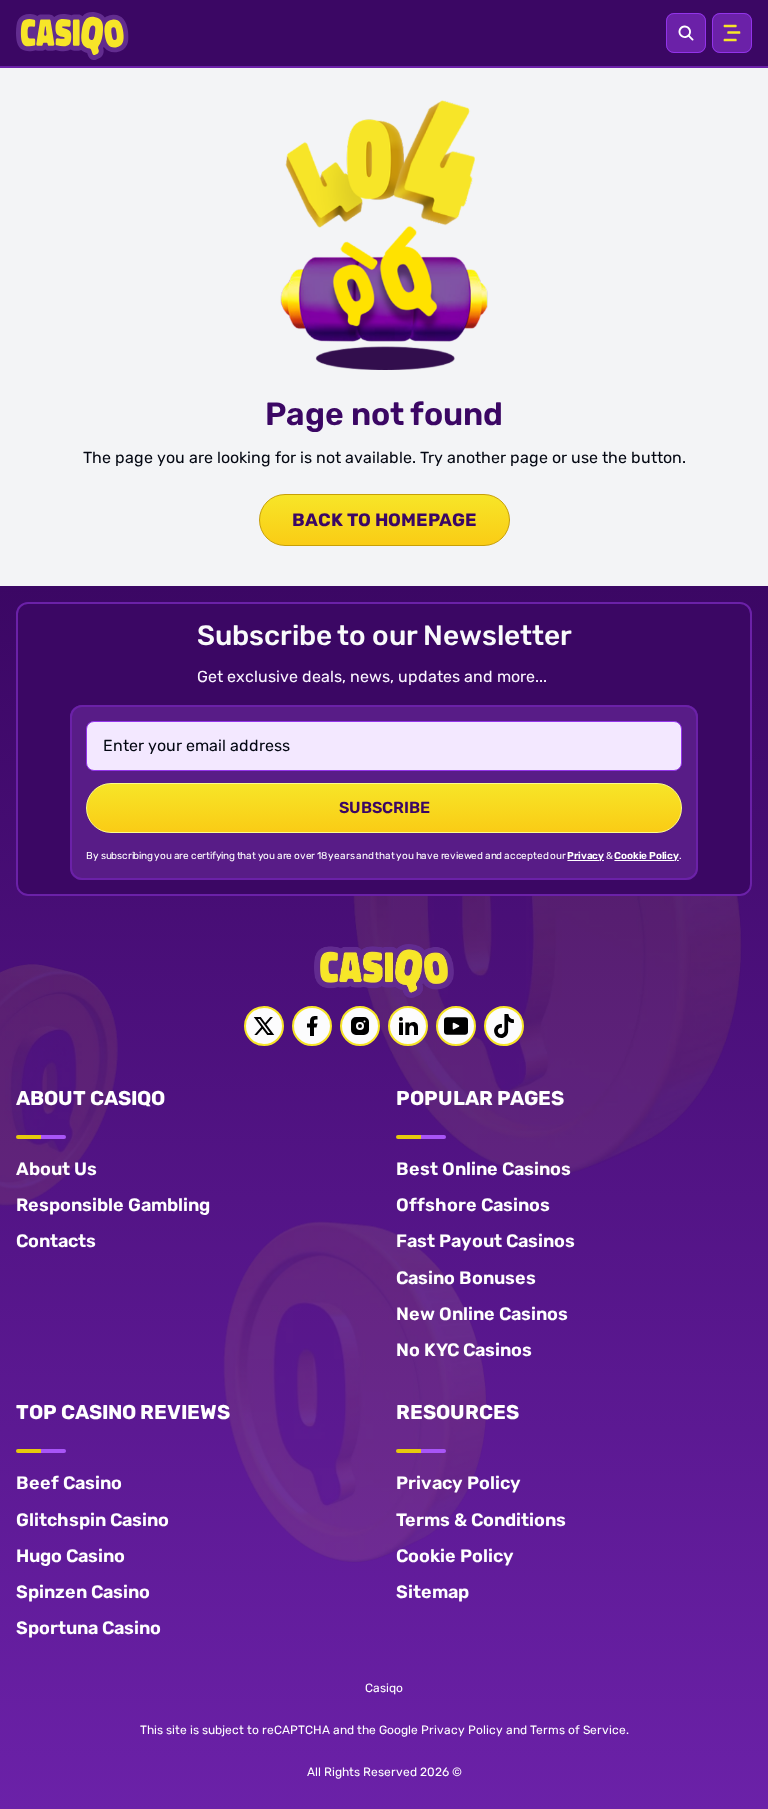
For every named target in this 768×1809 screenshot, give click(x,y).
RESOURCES (457, 1412)
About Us (56, 1169)
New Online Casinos (482, 1314)
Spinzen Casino (83, 1592)
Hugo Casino (70, 1556)
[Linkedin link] (408, 1026)
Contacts (56, 1241)
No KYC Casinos (464, 1350)
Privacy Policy (458, 1483)
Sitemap (432, 1592)
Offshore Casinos (473, 1205)
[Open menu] (732, 33)
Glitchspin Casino (92, 1520)
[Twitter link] (264, 1026)
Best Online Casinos (483, 1169)
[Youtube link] (456, 1026)
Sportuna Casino (88, 1628)
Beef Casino (69, 1483)
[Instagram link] (360, 1026)
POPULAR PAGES (480, 1098)
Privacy (585, 856)
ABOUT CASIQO (90, 1098)
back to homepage (384, 520)
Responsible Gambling (113, 1205)
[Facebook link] (312, 1026)
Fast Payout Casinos (485, 1241)
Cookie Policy (646, 856)
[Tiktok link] (504, 1026)
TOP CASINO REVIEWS (123, 1412)
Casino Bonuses (466, 1278)
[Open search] (686, 33)
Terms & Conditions (481, 1520)
